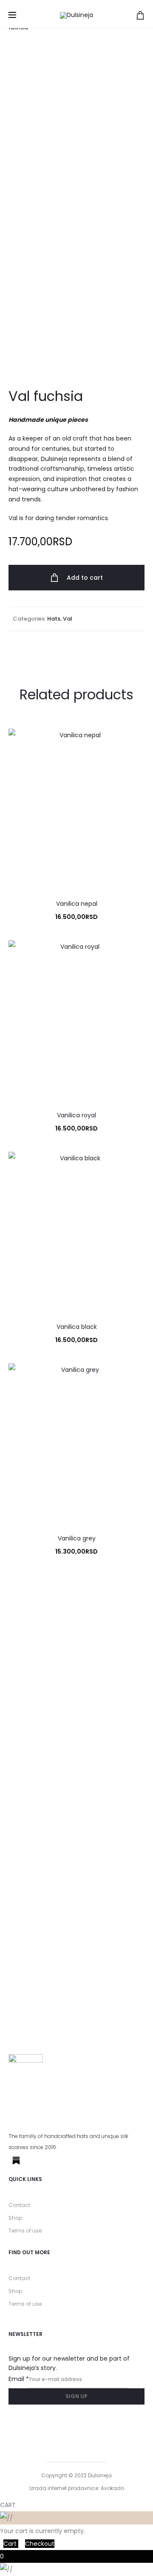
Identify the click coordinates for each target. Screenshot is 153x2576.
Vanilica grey (77, 1538)
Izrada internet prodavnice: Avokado (77, 2488)
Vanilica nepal (77, 904)
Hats (54, 619)
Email (19, 2379)
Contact (19, 2205)
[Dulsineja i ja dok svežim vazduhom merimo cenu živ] (38, 1974)
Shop (15, 2218)
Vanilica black (77, 1327)
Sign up (76, 2396)
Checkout (40, 2544)
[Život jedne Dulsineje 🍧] (38, 1770)
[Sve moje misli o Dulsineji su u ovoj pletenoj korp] (115, 1840)
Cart (11, 2544)
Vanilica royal (76, 1115)
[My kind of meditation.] (115, 1617)
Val (68, 619)
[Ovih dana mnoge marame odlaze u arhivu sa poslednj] (38, 1687)
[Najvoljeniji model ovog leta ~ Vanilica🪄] (115, 1929)
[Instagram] (36, 2161)
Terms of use (25, 2231)
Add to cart (84, 578)
